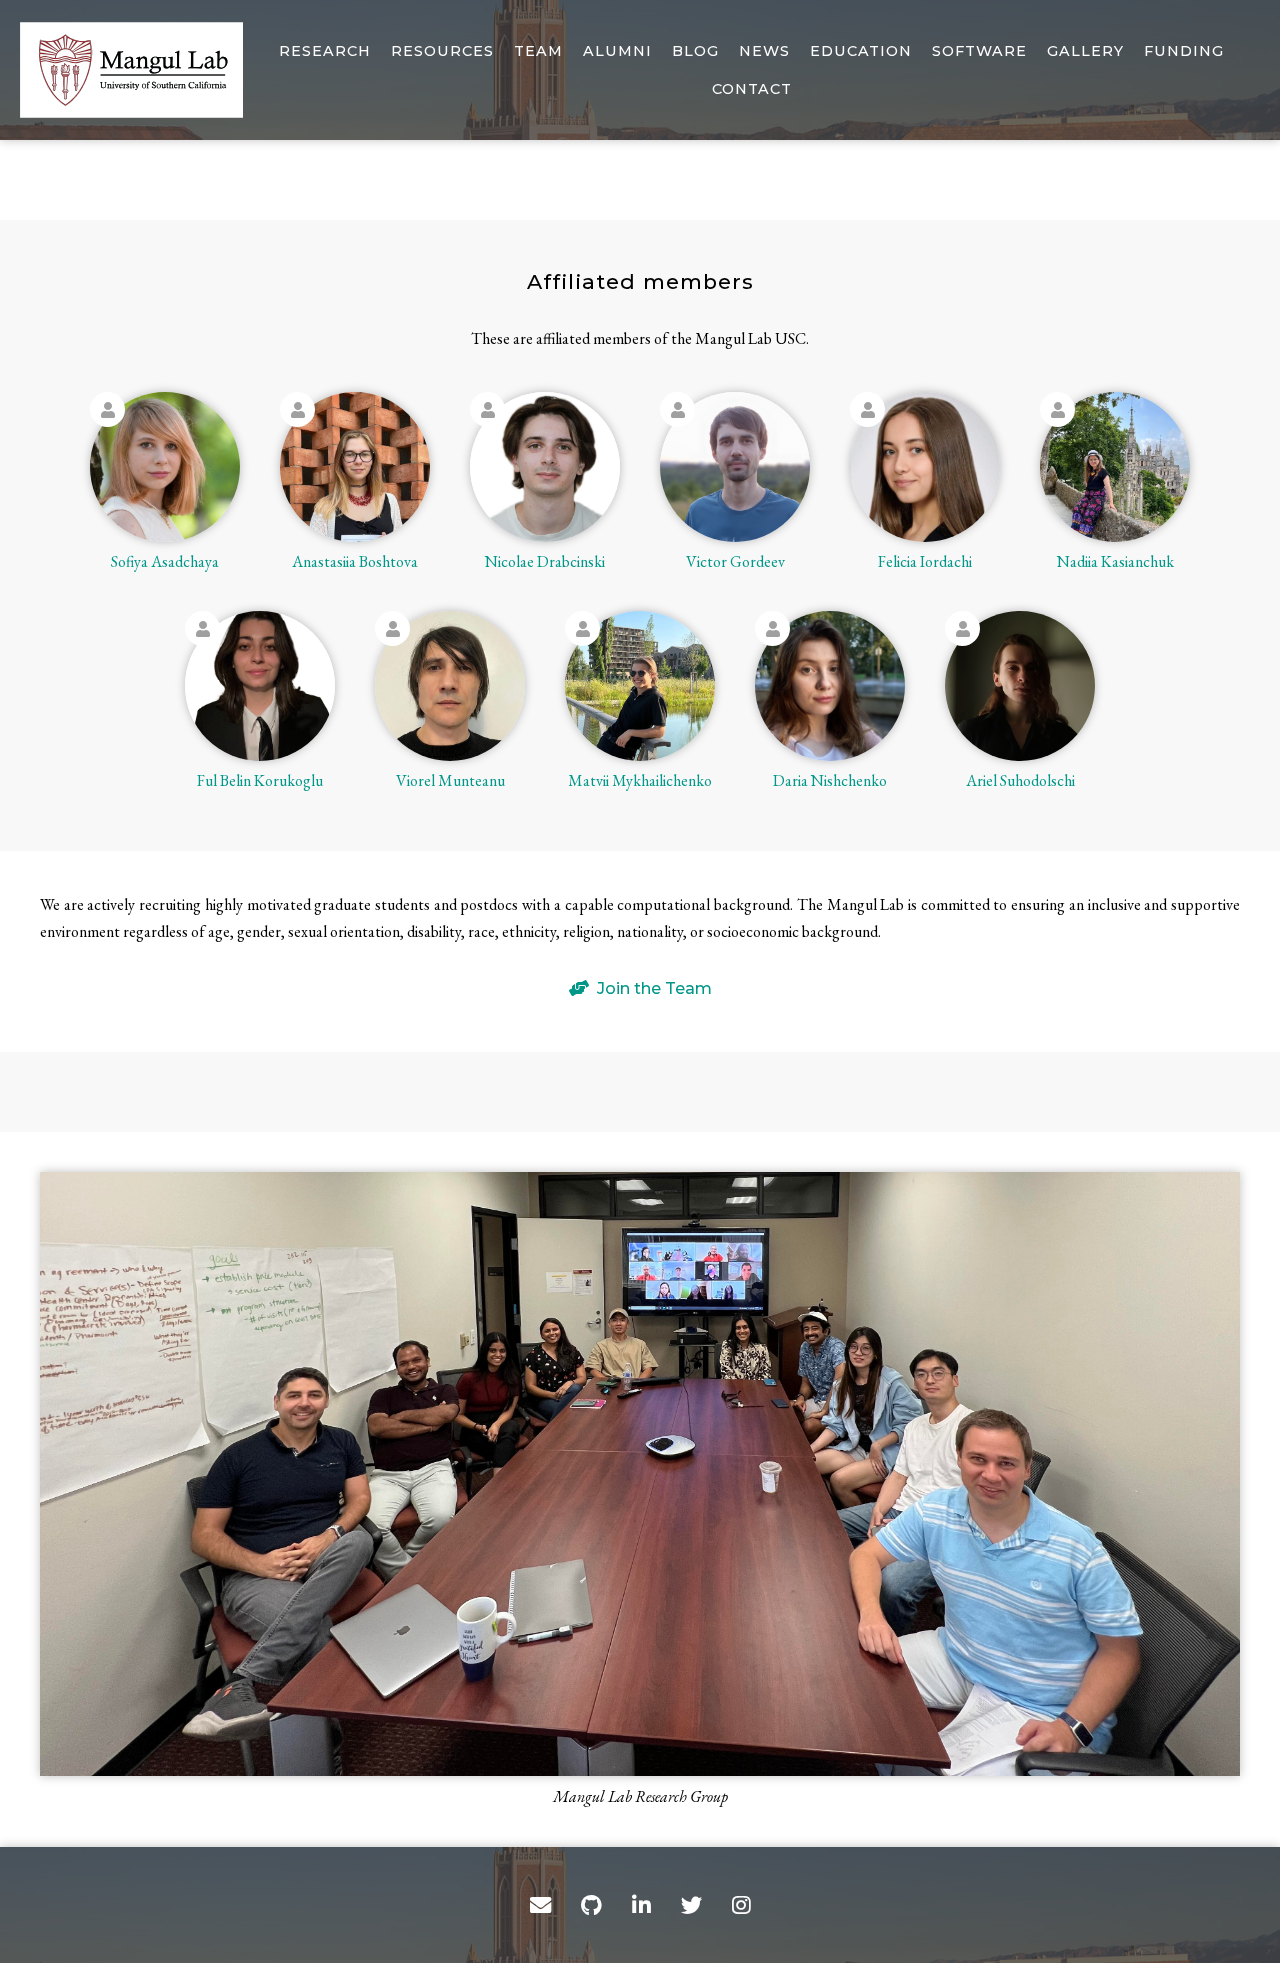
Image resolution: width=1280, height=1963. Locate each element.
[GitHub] (591, 1905)
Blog (695, 51)
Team (538, 51)
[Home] (131, 70)
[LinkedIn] (641, 1905)
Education (861, 51)
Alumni (617, 51)
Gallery (1085, 51)
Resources (442, 51)
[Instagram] (741, 1905)
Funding (1184, 51)
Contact (752, 89)
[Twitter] (691, 1905)
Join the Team (654, 988)
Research (325, 51)
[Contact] (540, 1905)
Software (979, 51)
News (764, 51)
